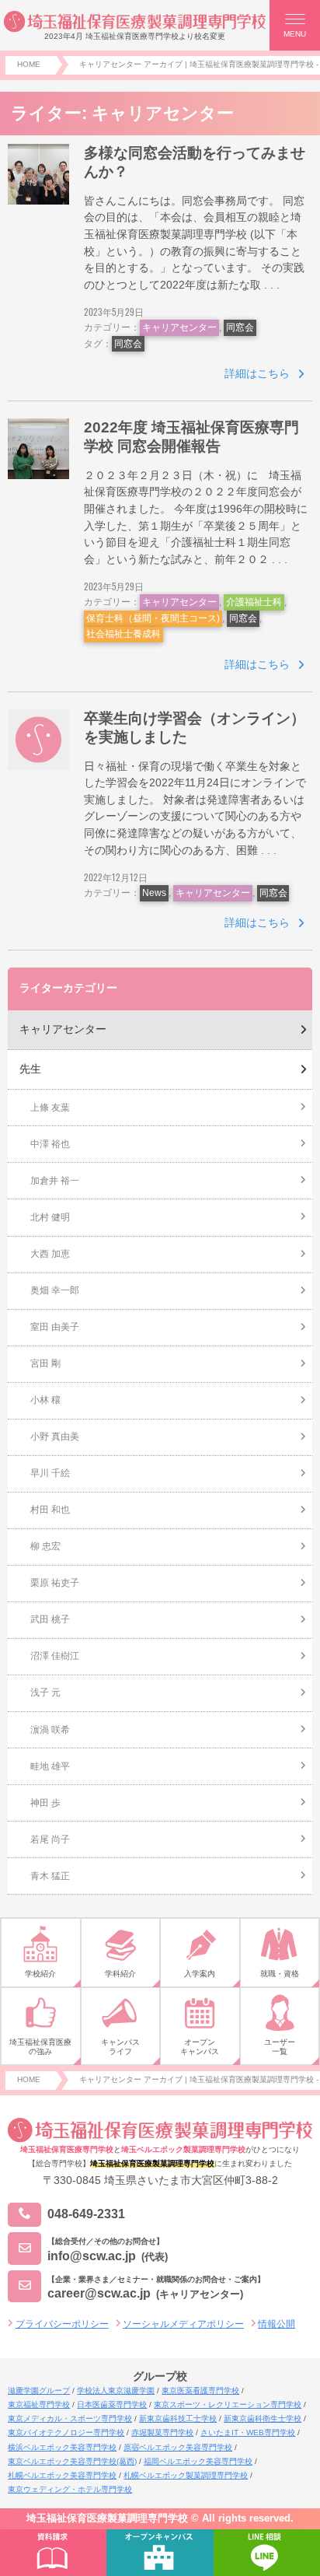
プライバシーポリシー (62, 2324)
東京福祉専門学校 (39, 2404)
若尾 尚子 (50, 1839)
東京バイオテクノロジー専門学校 (66, 2432)
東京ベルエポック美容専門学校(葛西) (72, 2461)
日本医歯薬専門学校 (112, 2404)
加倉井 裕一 (55, 1181)
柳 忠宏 (45, 1546)
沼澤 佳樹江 (55, 1656)
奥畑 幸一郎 (55, 1290)
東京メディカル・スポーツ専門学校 (70, 2418)
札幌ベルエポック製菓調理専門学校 (186, 2475)
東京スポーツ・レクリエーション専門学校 (228, 2404)
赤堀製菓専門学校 (162, 2432)
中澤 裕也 (50, 1144)
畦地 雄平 (50, 1766)
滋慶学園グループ (39, 2390)
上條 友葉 (50, 1108)
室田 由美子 (55, 1327)
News (154, 893)
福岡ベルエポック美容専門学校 (198, 2461)
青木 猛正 (50, 1876)
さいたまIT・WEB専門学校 (248, 2432)
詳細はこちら (257, 373)
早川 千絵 (50, 1473)
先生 (30, 1069)
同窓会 (240, 327)
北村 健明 (50, 1217)
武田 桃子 (50, 1619)
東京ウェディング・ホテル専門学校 (70, 2489)
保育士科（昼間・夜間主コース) (153, 618)
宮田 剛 (45, 1363)
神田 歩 (45, 1803)
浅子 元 (45, 1692)
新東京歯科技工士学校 (178, 2418)
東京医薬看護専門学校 (200, 2390)
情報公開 (277, 2324)
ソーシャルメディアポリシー (183, 2324)
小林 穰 (45, 1400)
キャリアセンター (179, 327)
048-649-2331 (86, 2214)
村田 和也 (50, 1510)
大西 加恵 (50, 1254)
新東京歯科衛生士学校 (263, 2418)
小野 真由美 (55, 1437)
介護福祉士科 (254, 602)
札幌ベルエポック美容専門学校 (62, 2475)
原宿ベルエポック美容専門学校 (178, 2447)
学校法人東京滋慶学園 (116, 2390)
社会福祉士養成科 (123, 634)
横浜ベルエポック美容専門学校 (62, 2447)
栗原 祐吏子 (55, 1583)
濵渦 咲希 (50, 1730)
